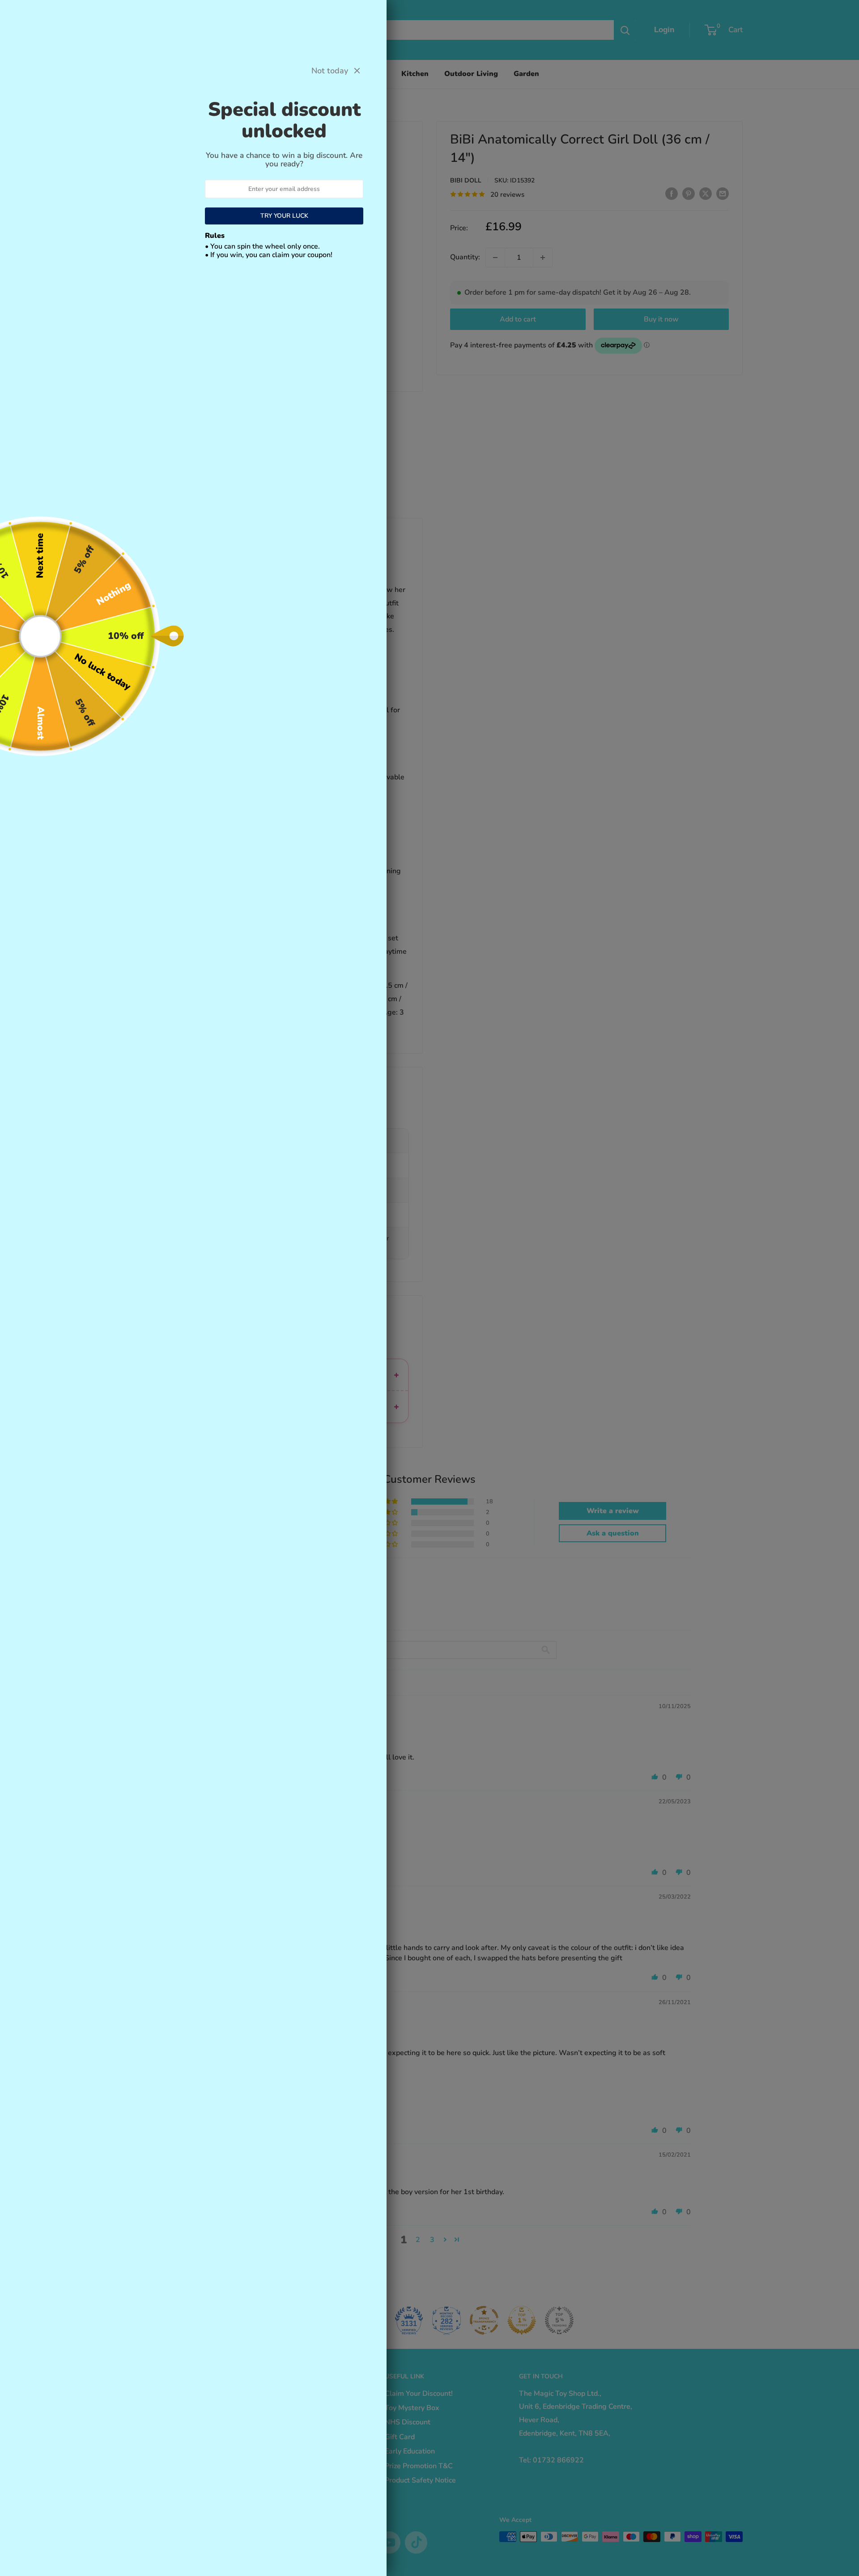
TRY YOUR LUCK (284, 216)
